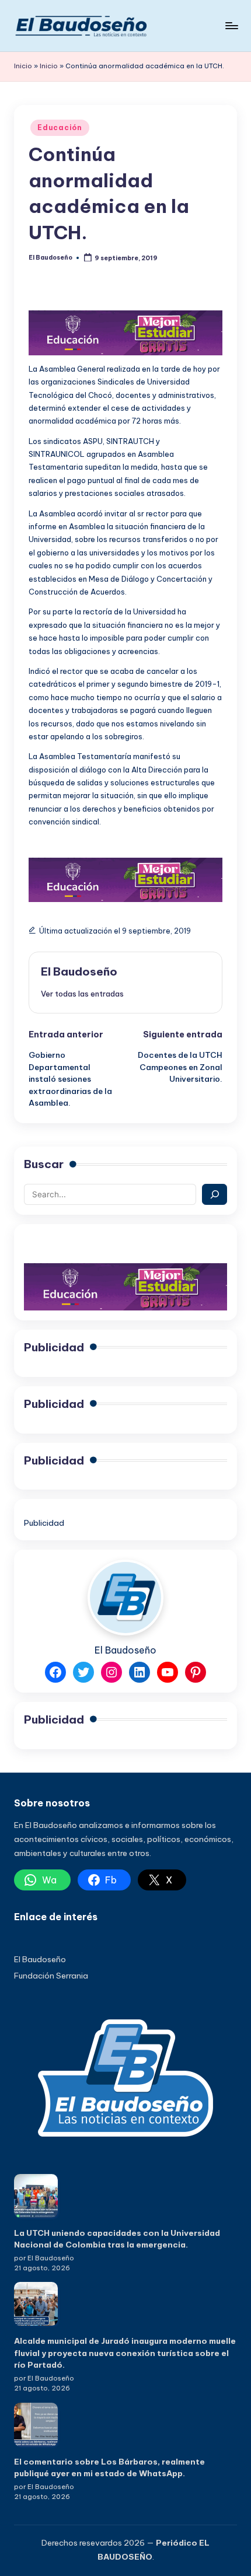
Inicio (23, 66)
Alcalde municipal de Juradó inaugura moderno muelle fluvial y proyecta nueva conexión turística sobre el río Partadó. (125, 2353)
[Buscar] (215, 1194)
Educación (60, 127)
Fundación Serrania (51, 1976)
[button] (82, 994)
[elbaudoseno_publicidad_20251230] (125, 332)
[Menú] (231, 25)
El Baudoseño (79, 971)
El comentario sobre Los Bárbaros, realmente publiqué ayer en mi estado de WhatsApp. (109, 2467)
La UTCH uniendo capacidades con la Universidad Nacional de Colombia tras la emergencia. (117, 2239)
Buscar (44, 1164)
